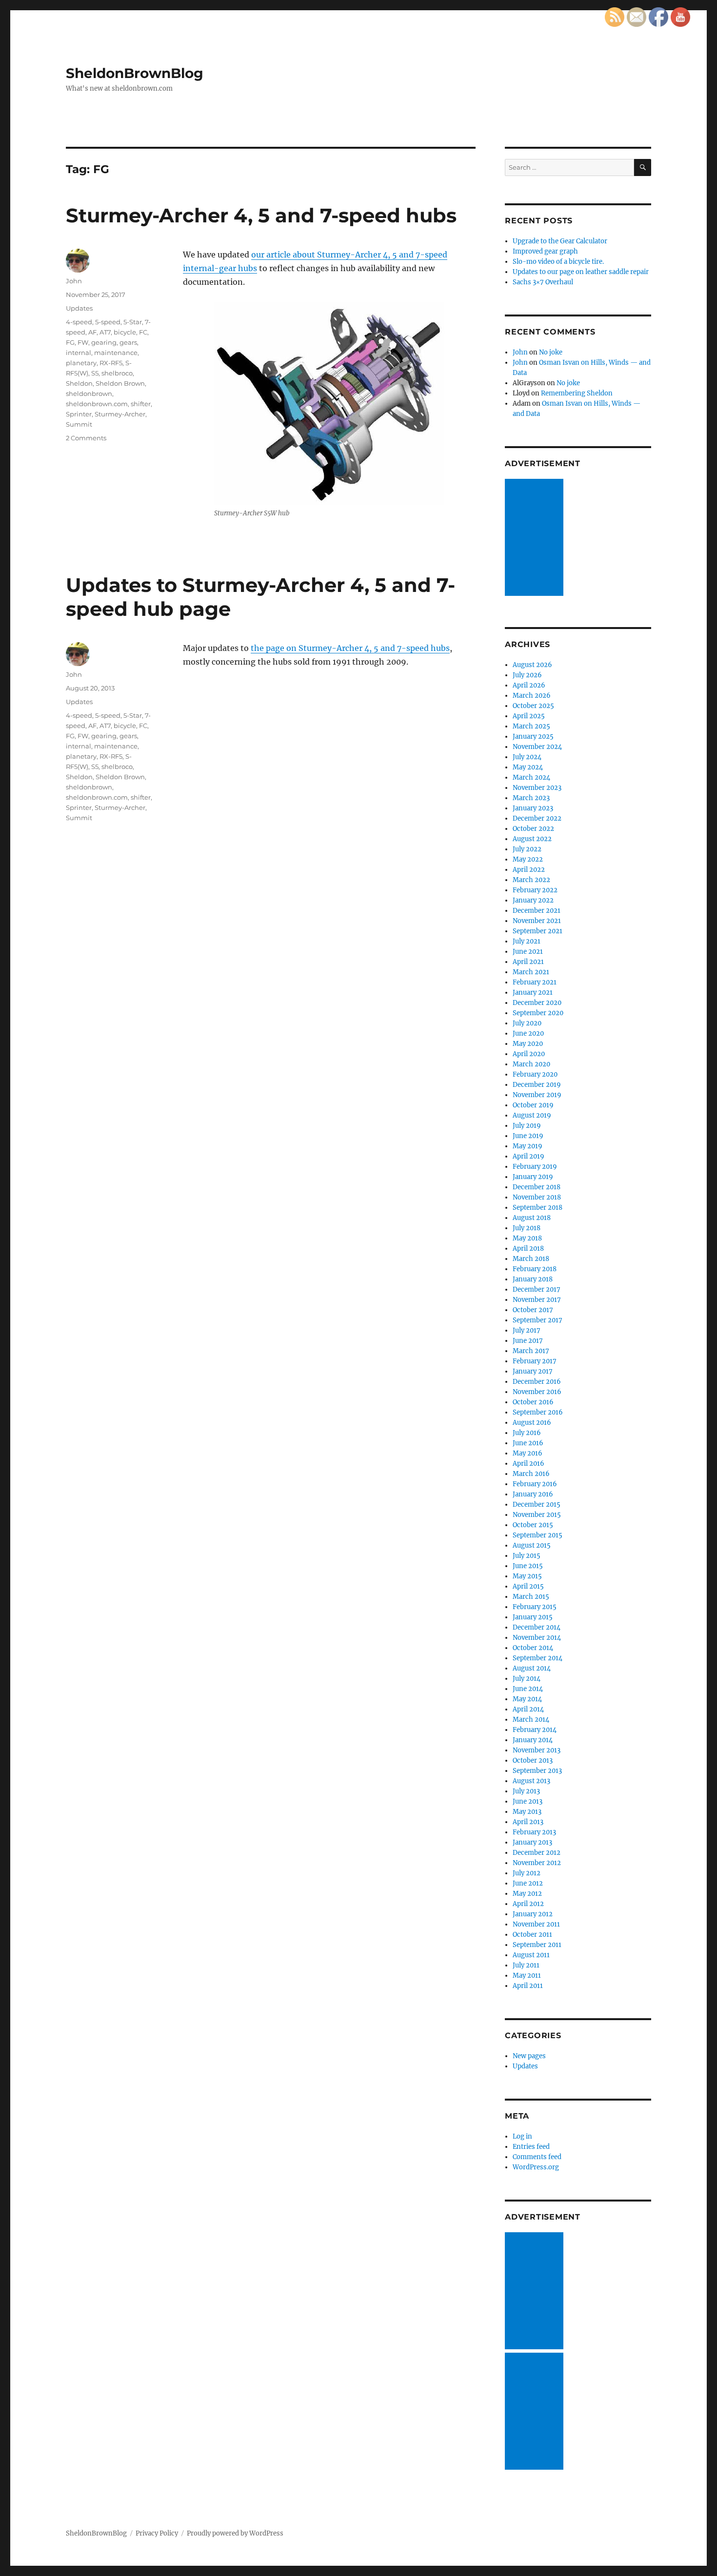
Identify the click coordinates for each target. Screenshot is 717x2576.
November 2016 (537, 1392)
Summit (79, 424)
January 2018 (533, 1279)
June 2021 (528, 952)
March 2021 (531, 972)
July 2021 (527, 941)
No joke (551, 352)
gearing (104, 342)
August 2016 (532, 1423)
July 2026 (527, 675)
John (74, 281)
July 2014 (527, 1679)
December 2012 (537, 1853)
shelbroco (117, 373)
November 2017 (537, 1300)
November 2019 (537, 1095)
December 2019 (537, 1085)
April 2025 (529, 716)
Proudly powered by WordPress (235, 2533)
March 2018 (531, 1259)
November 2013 (537, 1750)
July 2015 (527, 1556)
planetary (81, 363)
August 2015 (532, 1545)
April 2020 (529, 1054)
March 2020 (531, 1064)
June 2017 (528, 1341)
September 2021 (538, 931)
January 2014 (533, 1740)
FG (70, 342)
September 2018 (538, 1208)
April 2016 (528, 1464)
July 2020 (527, 1023)
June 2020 (528, 1033)
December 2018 (537, 1187)
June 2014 (528, 1689)
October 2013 (533, 1760)
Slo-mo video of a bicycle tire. (558, 262)
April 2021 (528, 962)
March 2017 (531, 1351)
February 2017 (535, 1361)
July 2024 (527, 757)
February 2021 (535, 982)
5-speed (108, 322)
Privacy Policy (157, 2533)
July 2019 (527, 1126)
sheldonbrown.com (97, 404)
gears (128, 342)
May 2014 (527, 1699)
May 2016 (528, 1453)
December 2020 (537, 1003)
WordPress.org (536, 2167)
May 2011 (527, 1976)
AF (92, 332)
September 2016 (538, 1412)
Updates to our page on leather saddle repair (581, 272)
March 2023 (531, 798)
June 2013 (528, 1801)
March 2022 (531, 880)
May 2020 (528, 1044)
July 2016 (527, 1433)
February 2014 (535, 1730)
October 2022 (533, 829)
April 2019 (528, 1156)
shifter (141, 404)
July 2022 (527, 849)
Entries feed (531, 2147)
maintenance (116, 353)
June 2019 (528, 1136)
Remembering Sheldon (577, 393)
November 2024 (537, 747)
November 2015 (537, 1515)
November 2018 (537, 1197)
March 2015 (531, 1597)
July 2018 (527, 1228)
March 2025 (531, 726)
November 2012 (537, 1863)
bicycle (125, 332)
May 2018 (527, 1238)
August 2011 (531, 1955)
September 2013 (537, 1771)
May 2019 (528, 1146)
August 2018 (532, 1218)
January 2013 (532, 1842)
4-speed (79, 322)
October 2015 (533, 1525)
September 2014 (538, 1658)
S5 (95, 373)
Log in (522, 2136)
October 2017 (533, 1310)
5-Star (133, 322)
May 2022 (528, 859)
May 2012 (527, 1894)
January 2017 (533, 1371)
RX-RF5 (111, 363)
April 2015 (528, 1586)
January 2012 (533, 1914)
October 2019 (533, 1105)
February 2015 (535, 1607)
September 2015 (538, 1535)
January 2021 (533, 993)
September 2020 (538, 1013)
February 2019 (535, 1167)
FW (83, 342)
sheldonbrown (89, 393)
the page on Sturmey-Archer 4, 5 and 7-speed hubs (350, 648)
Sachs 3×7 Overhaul (543, 282)
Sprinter (79, 414)
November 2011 (536, 1924)
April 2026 (529, 685)
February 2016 (535, 1484)
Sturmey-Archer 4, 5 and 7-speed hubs (261, 215)
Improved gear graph (545, 251)
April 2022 (529, 870)
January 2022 (533, 900)
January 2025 (533, 737)
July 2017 (527, 1330)
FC (143, 332)
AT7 (105, 332)
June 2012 (528, 1883)
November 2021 (537, 921)
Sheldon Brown (120, 383)
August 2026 (532, 665)
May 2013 (527, 1812)
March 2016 (531, 1474)
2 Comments (86, 438)
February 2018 (535, 1269)
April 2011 (528, 1986)
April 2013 (528, 1822)
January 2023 (533, 808)
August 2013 (531, 1781)
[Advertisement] (536, 538)
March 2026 (532, 696)
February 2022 (535, 890)
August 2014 (532, 1668)
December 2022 (537, 818)
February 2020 (535, 1074)
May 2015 (527, 1576)
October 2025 (533, 706)
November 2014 (537, 1638)
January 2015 (533, 1617)
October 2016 (533, 1402)
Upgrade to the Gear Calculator (560, 241)
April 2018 (528, 1249)
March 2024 (531, 777)
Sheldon (79, 383)
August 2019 (532, 1115)
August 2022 (532, 839)
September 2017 (538, 1320)
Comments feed (537, 2157)
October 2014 (533, 1648)
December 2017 (537, 1289)
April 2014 (528, 1709)
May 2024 (528, 767)
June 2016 (528, 1443)
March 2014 (531, 1720)
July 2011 (526, 1965)
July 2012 (527, 1873)
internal (79, 353)
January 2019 (533, 1177)
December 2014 (537, 1627)
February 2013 (534, 1832)
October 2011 (532, 1935)
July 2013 (526, 1791)
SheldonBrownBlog (135, 73)
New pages (529, 2056)
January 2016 (533, 1494)
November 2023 (537, 788)
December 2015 (537, 1504)
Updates (79, 308)
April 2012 (528, 1904)
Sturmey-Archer (120, 414)
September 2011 (537, 1945)
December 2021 (537, 911)
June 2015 (528, 1566)
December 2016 (537, 1382)
